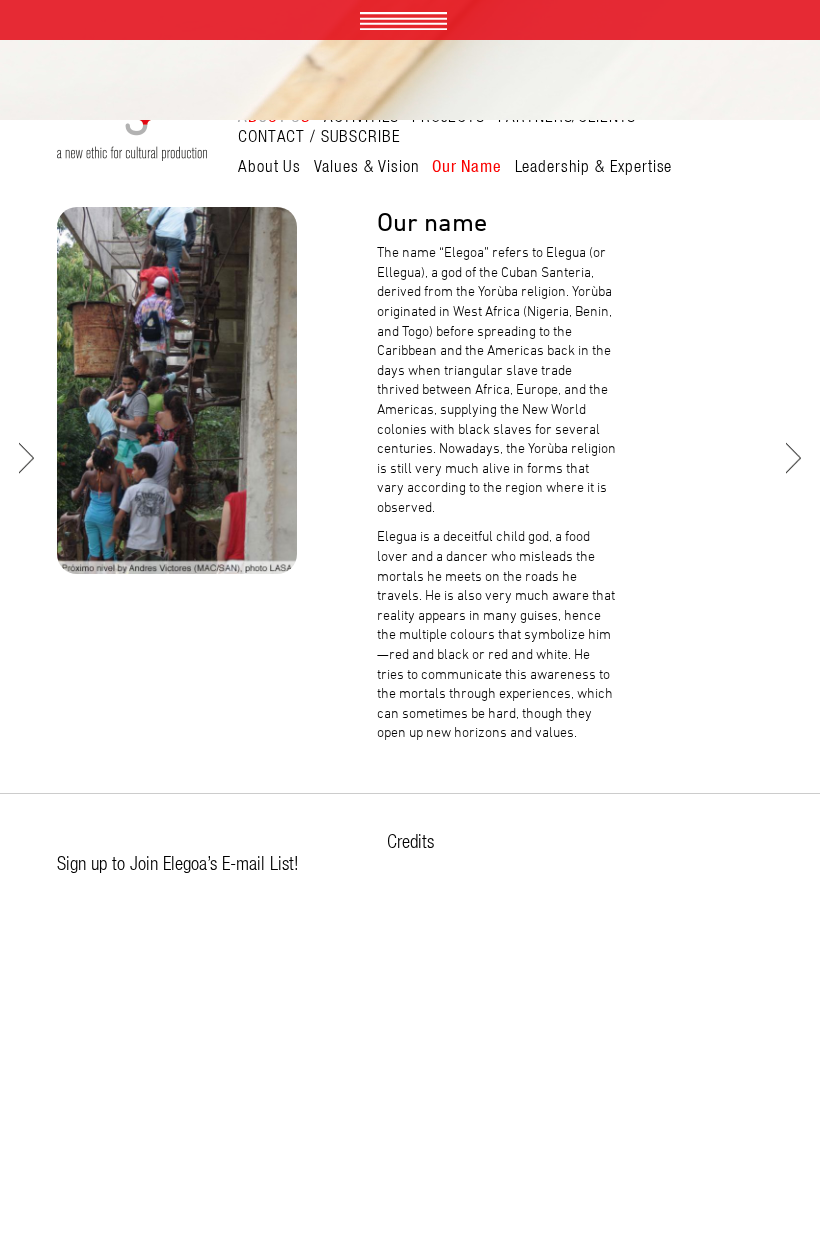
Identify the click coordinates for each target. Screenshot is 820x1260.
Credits (410, 841)
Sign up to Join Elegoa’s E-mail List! (178, 863)
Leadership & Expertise (594, 166)
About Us (269, 166)
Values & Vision (367, 166)
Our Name (467, 166)
